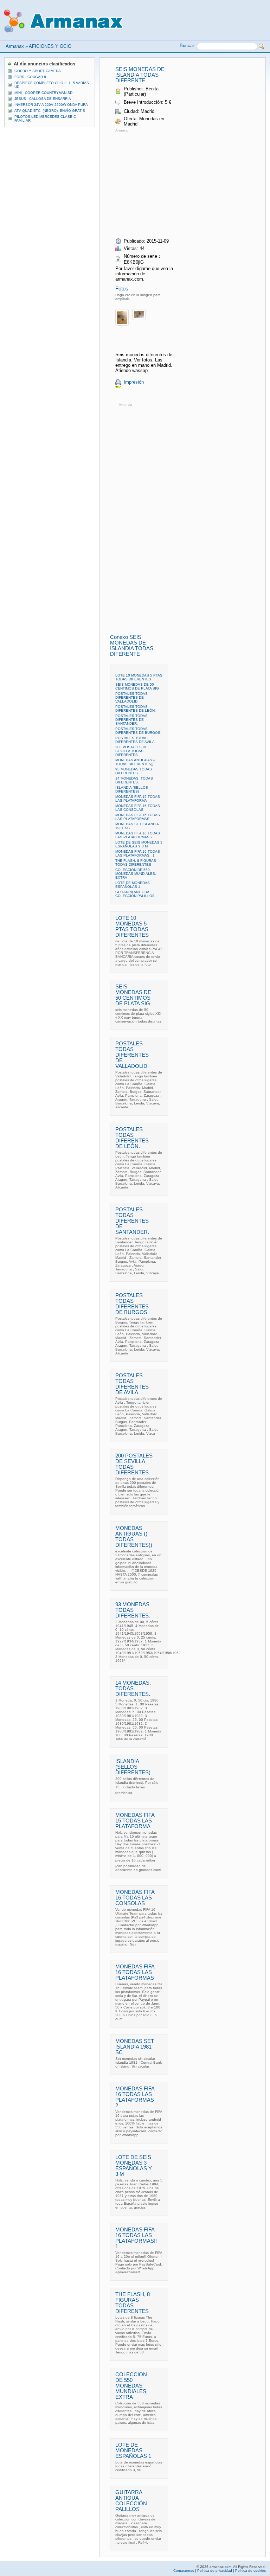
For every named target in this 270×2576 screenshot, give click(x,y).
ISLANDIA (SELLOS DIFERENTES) (132, 789)
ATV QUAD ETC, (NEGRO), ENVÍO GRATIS (50, 111)
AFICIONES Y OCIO (50, 46)
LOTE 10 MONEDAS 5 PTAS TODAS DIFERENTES (139, 677)
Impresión (134, 382)
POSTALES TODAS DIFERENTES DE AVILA (135, 740)
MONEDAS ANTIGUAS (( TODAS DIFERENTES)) (135, 762)
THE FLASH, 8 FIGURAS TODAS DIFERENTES (136, 863)
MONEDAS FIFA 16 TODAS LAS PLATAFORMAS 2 (138, 835)
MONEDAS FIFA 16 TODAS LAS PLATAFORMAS (138, 817)
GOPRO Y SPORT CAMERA (38, 71)
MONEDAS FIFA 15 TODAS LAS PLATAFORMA (138, 799)
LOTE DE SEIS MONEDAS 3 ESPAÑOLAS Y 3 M (139, 844)
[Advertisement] (174, 183)
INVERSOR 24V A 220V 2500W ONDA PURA (51, 105)
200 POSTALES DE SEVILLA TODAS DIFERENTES (131, 751)
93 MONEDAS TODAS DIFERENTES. (134, 771)
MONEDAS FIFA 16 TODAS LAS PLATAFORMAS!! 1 (138, 853)
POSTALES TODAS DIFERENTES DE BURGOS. (138, 731)
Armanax (15, 46)
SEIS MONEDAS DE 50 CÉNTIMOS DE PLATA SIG (137, 686)
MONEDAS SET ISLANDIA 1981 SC (135, 2047)
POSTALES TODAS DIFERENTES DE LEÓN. (136, 709)
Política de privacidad (215, 2571)
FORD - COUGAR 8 (30, 77)
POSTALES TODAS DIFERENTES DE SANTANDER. (131, 720)
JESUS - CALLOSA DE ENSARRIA (43, 99)
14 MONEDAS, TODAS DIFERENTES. (134, 780)
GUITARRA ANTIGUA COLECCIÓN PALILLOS (135, 894)
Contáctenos (184, 2571)
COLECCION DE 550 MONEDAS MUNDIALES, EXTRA (136, 874)
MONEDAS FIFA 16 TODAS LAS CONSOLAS (138, 808)
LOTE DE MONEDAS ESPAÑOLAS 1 (133, 885)
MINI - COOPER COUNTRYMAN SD (43, 93)
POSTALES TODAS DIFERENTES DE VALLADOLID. (131, 697)
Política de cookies (250, 2571)
